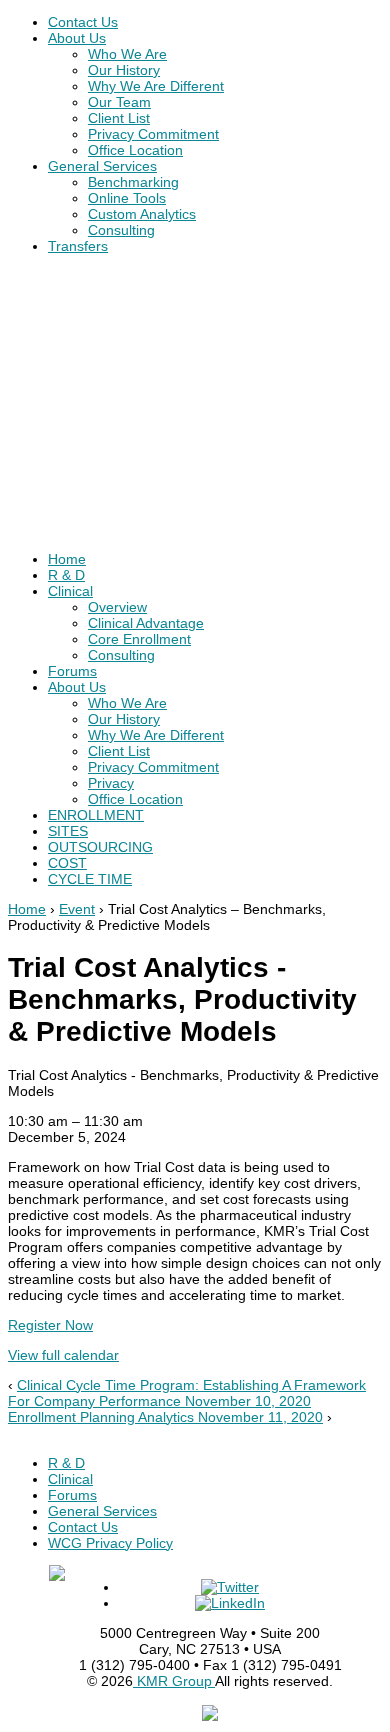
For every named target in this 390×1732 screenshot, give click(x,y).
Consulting (121, 230)
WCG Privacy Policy (110, 1543)
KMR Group (174, 1681)
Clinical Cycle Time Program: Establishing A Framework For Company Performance (187, 1393)
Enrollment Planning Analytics (165, 1417)
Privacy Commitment (153, 134)
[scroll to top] (210, 1716)
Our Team (119, 102)
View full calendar (63, 1355)
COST (67, 863)
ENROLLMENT (96, 815)
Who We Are (127, 54)
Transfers (78, 246)
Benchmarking (133, 182)
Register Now (50, 1325)
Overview (117, 607)
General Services (102, 166)
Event (77, 909)
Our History (124, 70)
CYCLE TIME (90, 879)
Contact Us (83, 22)
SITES (68, 831)
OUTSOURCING (100, 847)
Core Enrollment (139, 639)
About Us (77, 38)
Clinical (70, 591)
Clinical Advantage (146, 623)
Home (67, 559)
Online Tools (127, 198)
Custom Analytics (142, 214)
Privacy (111, 783)
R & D (66, 575)
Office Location (135, 150)
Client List (119, 118)
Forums (72, 671)
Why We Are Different (156, 86)
